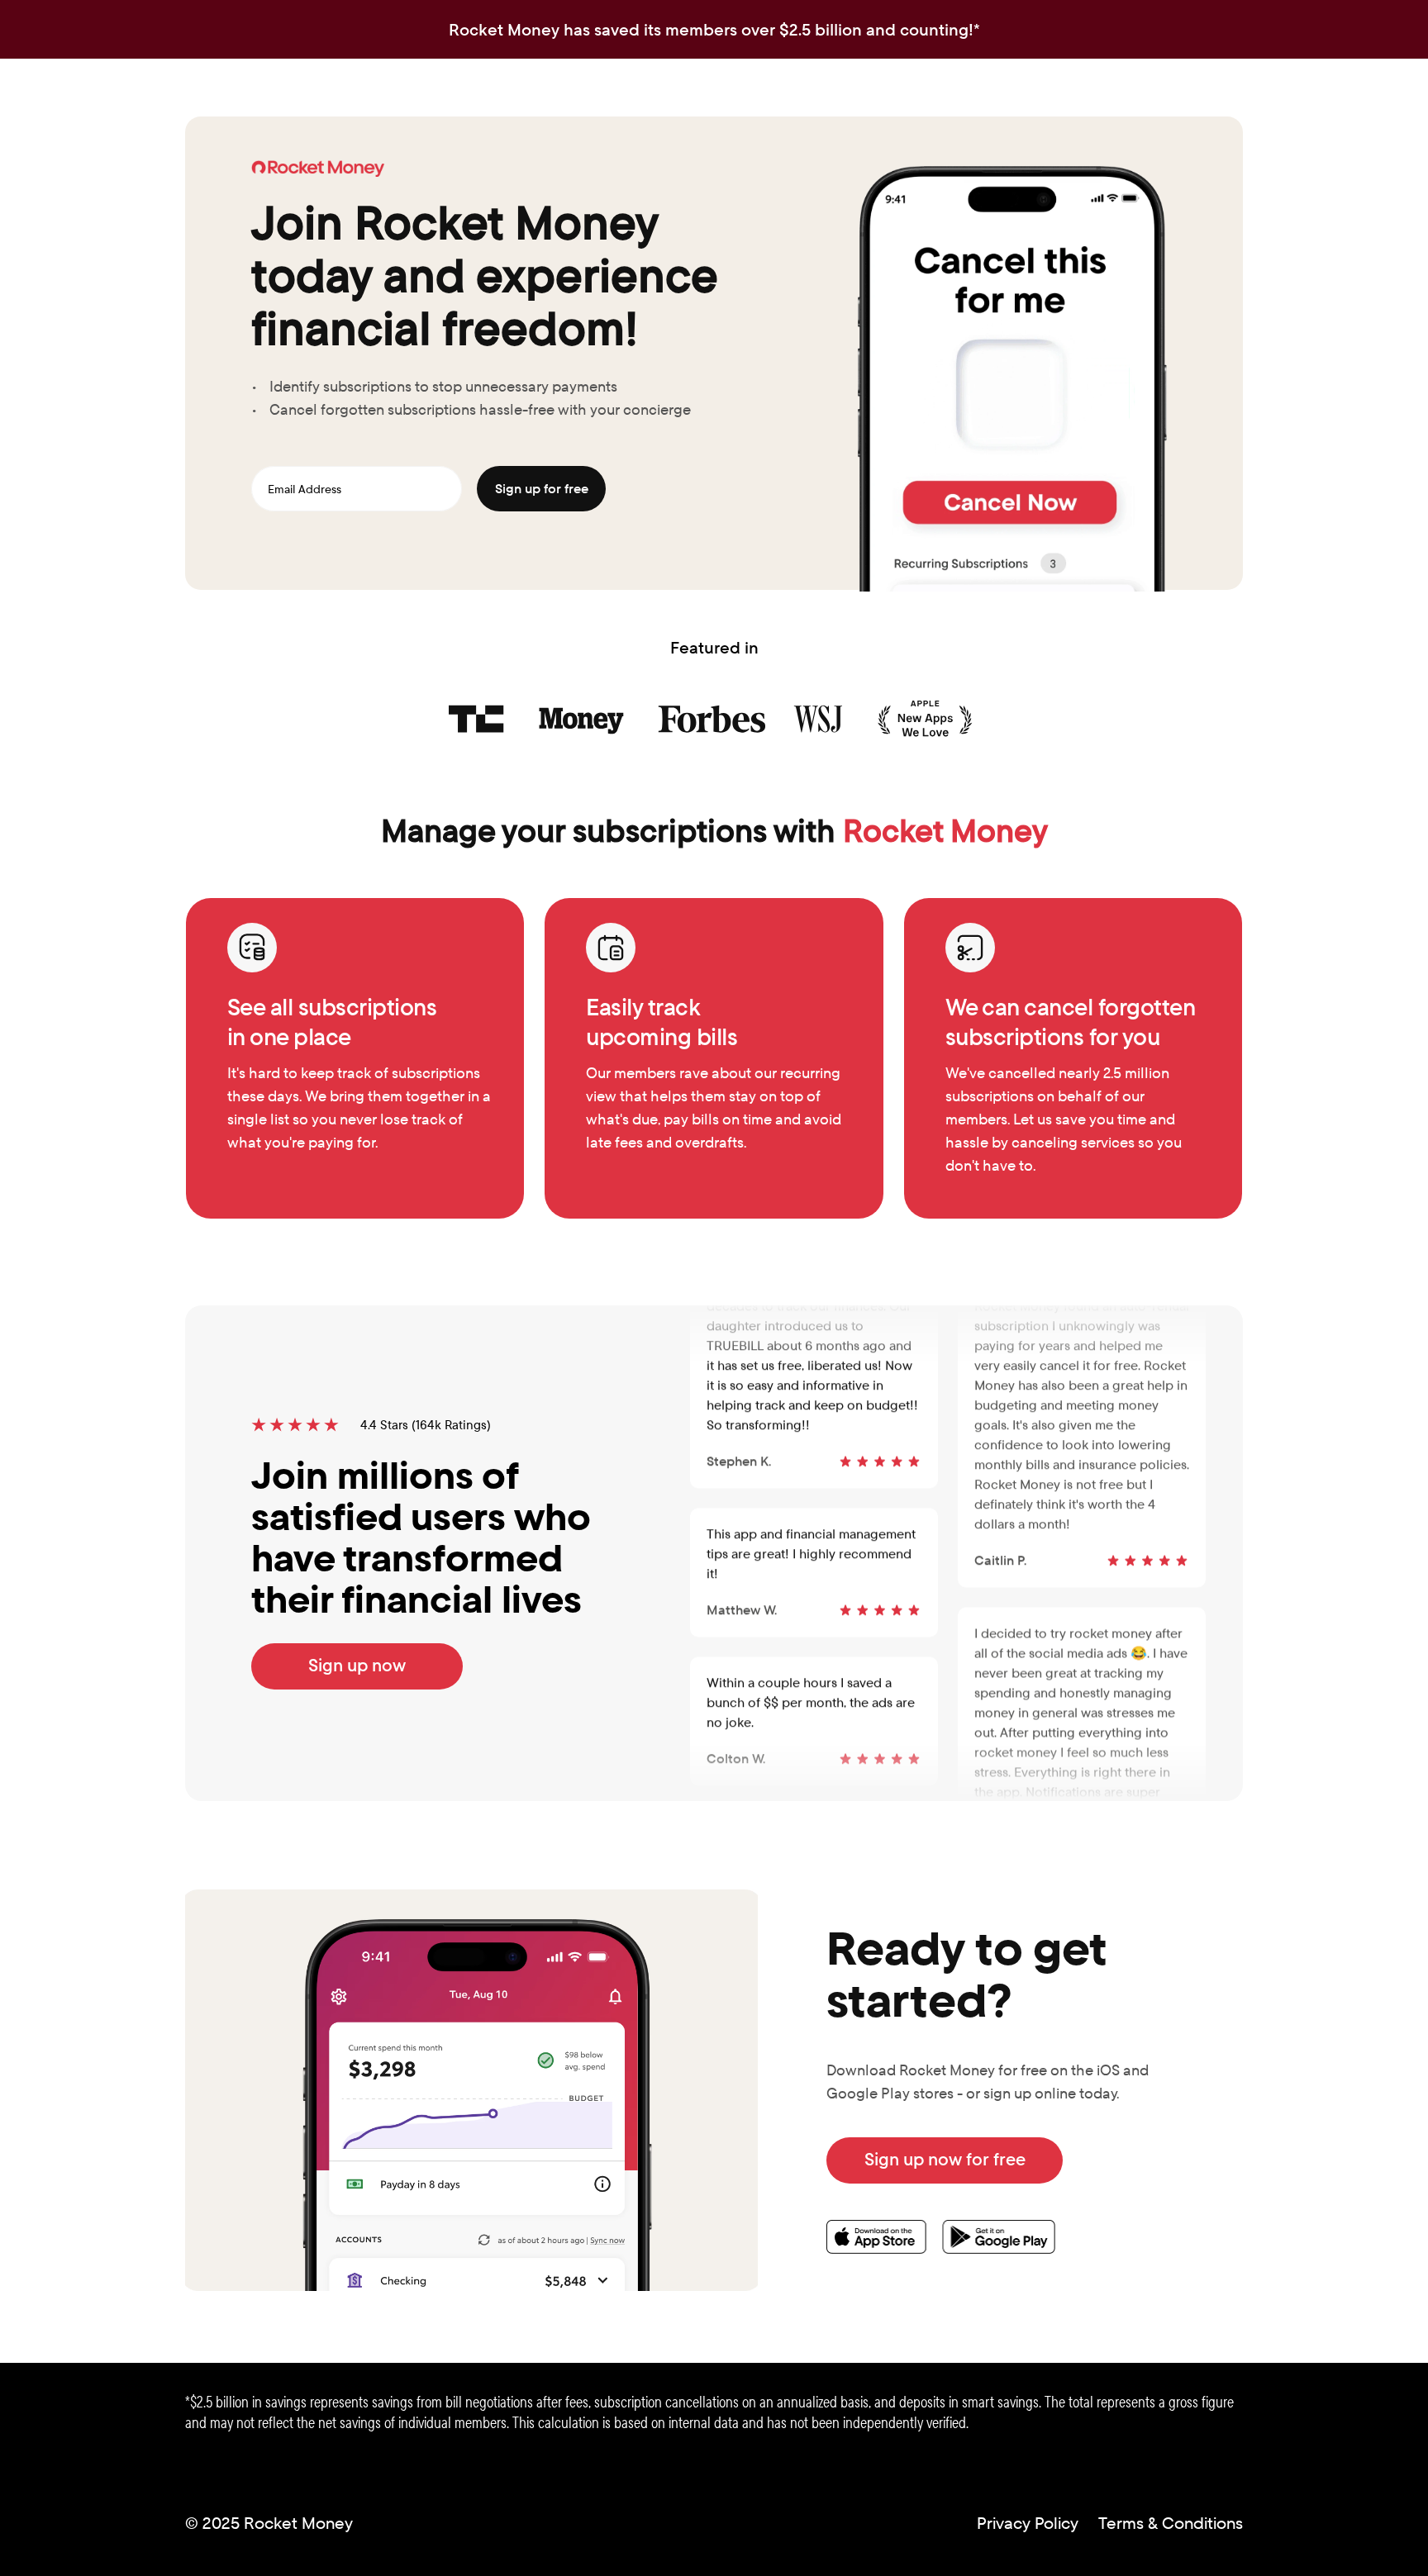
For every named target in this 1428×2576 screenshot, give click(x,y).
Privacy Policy (1028, 2523)
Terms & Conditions (1171, 2523)
